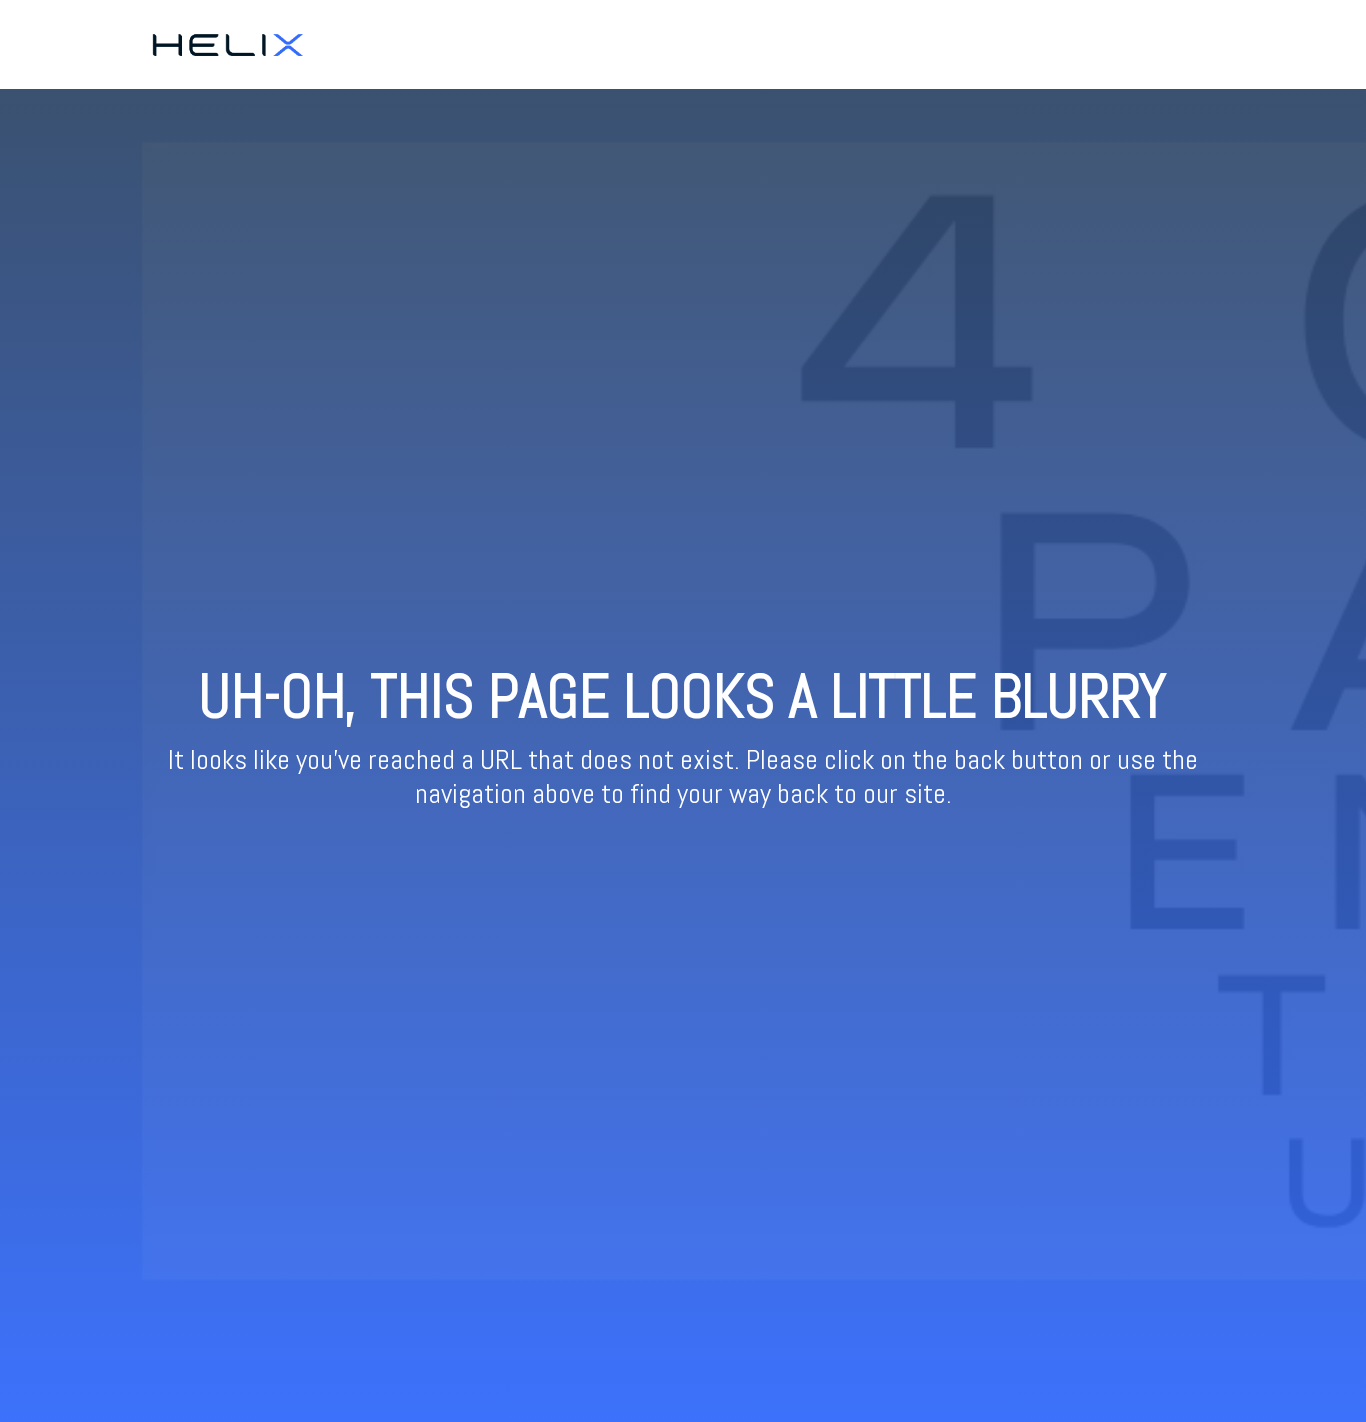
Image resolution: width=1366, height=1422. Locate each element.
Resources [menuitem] (1197, 44)
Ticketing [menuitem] (1113, 44)
